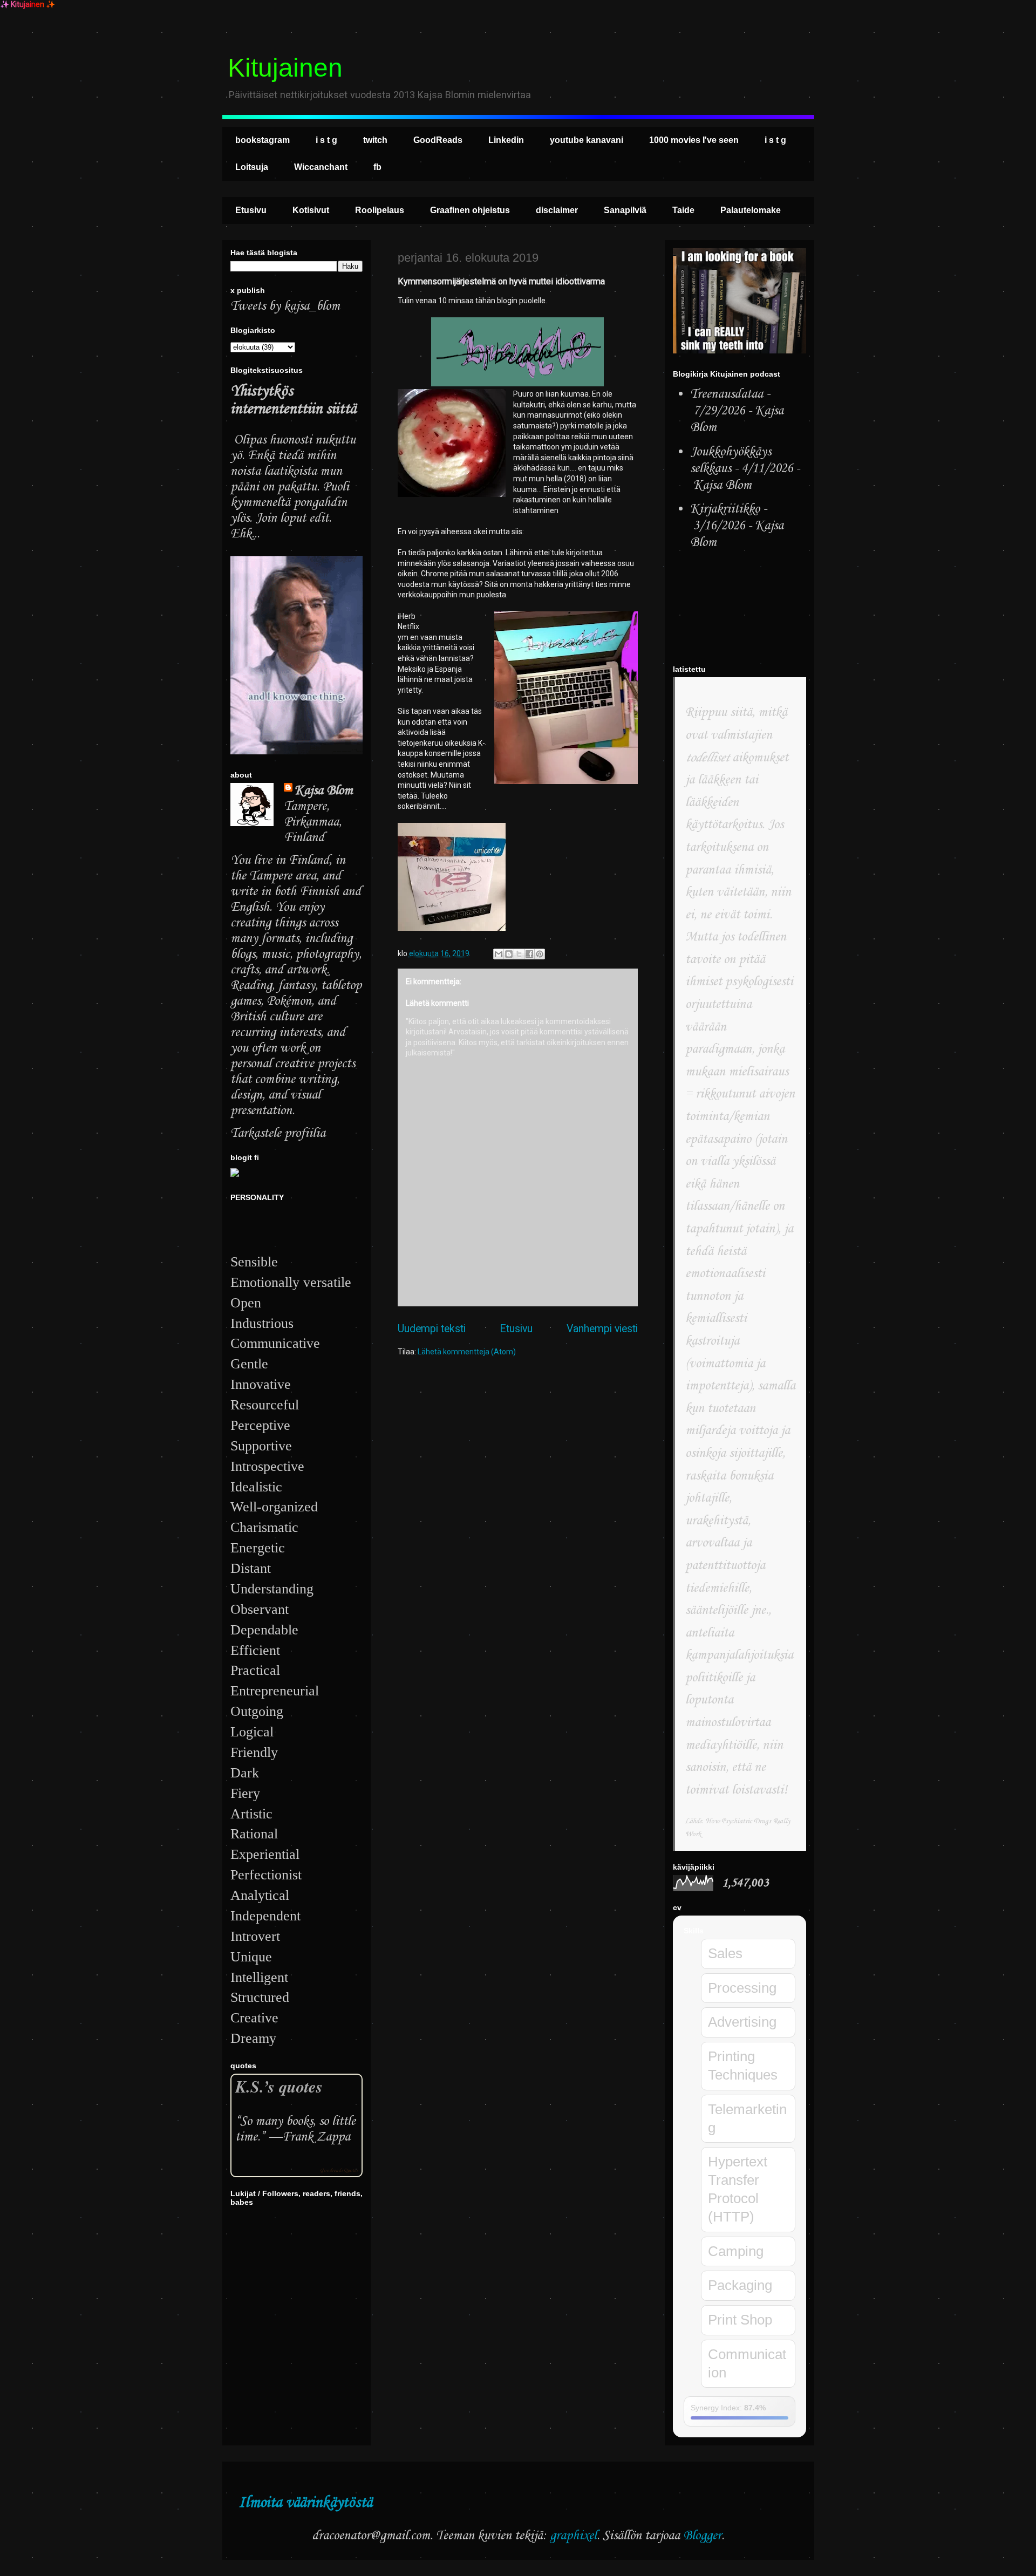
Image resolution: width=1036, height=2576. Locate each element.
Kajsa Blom (324, 791)
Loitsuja (252, 167)
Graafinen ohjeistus (470, 210)
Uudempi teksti (432, 1329)
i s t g (326, 140)
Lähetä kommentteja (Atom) (467, 1352)
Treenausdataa (727, 394)
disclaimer (557, 210)
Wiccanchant (321, 167)
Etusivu (251, 210)
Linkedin (506, 140)
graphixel (573, 2536)
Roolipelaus (380, 210)
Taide (683, 210)
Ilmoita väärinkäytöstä (305, 2503)
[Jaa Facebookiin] (529, 954)
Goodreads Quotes (339, 2170)
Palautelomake (751, 210)
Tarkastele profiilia (278, 1133)
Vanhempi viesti (602, 1329)
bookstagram (263, 140)
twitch (375, 140)
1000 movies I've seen (694, 140)
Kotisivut (311, 210)
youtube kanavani (587, 140)
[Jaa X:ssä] (519, 954)
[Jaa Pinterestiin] (540, 954)
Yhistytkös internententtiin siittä (293, 400)
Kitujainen (285, 68)
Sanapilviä (625, 210)
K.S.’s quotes (279, 2086)
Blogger (702, 2536)
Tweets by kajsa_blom (285, 306)
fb (377, 167)
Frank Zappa (316, 2137)
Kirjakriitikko (725, 509)
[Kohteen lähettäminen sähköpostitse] (499, 954)
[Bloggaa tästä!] (509, 954)
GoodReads (438, 140)
